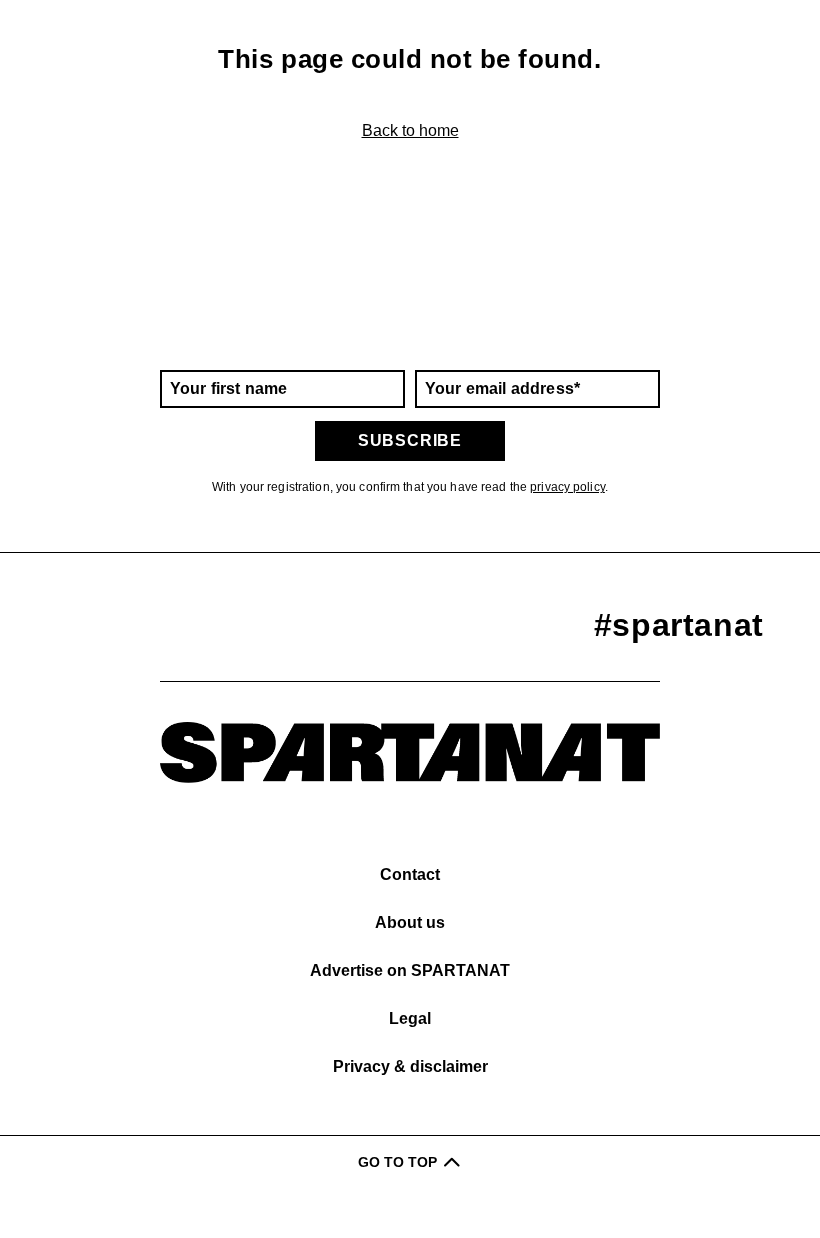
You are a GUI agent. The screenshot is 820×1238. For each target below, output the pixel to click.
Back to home (410, 130)
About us (410, 922)
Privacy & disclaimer (410, 1066)
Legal (410, 1018)
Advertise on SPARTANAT (410, 970)
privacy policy (567, 487)
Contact (410, 874)
